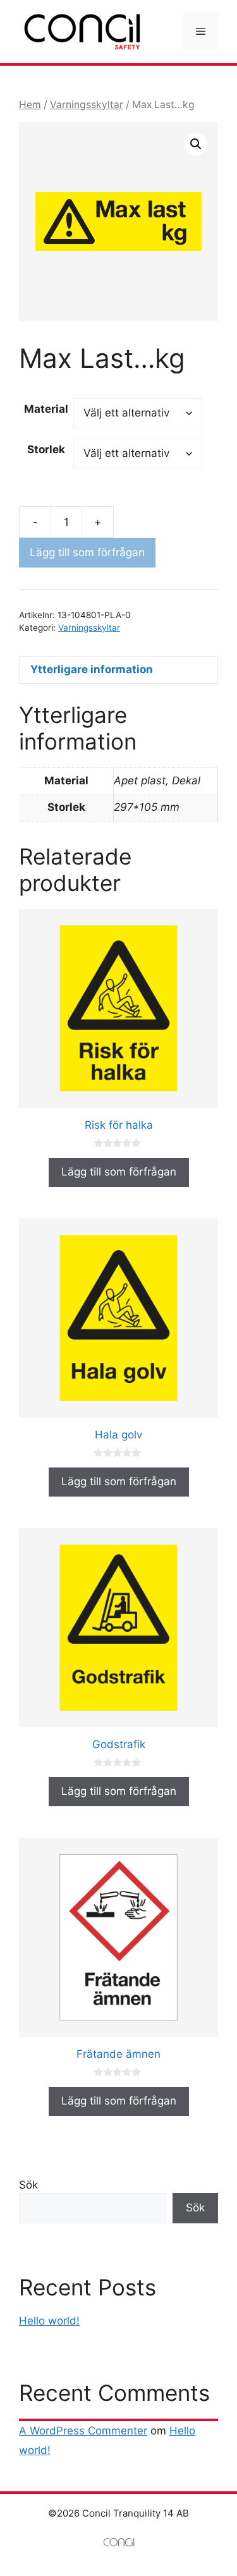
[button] (196, 144)
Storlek (46, 449)
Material (46, 409)
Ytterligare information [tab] (92, 669)
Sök (28, 2185)
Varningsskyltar (87, 105)
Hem (30, 105)
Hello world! (49, 2321)
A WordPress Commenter (83, 2431)
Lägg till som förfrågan (87, 552)
